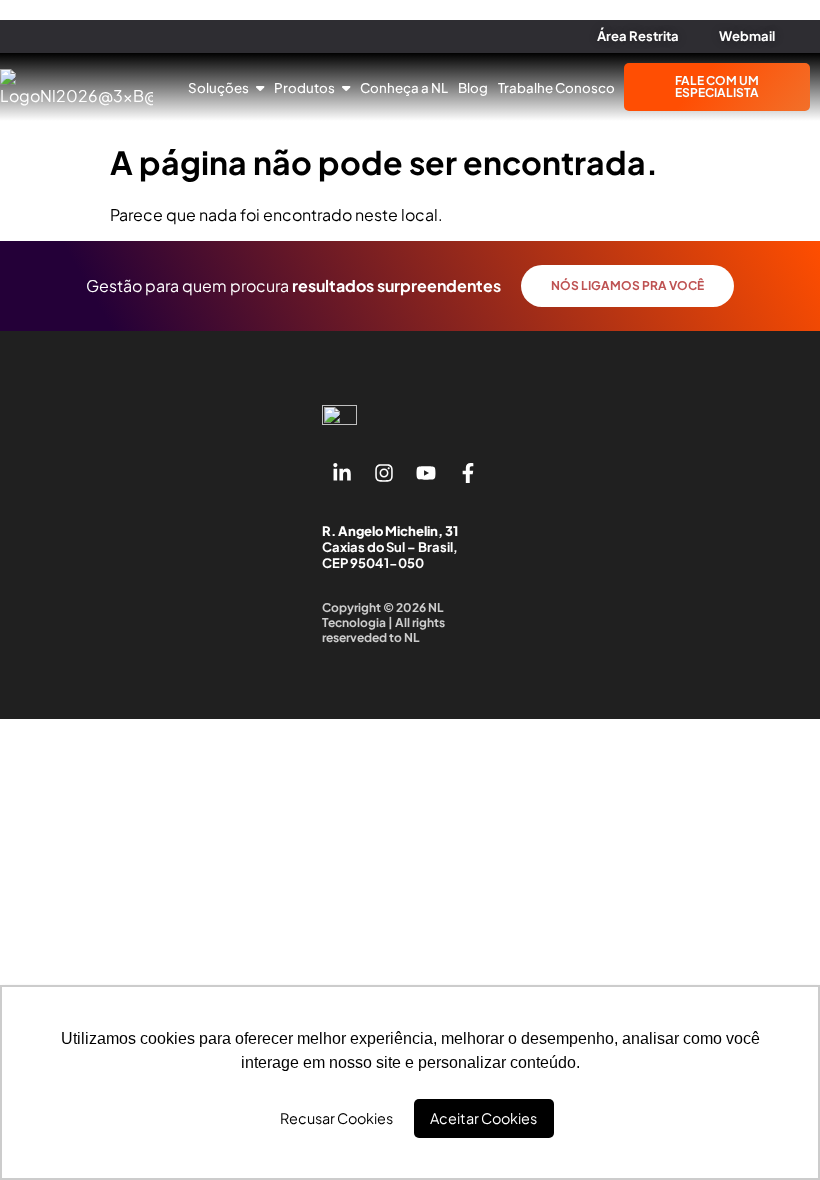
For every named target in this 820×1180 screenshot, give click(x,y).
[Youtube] (426, 473)
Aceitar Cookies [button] (483, 1118)
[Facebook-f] (468, 473)
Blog (473, 87)
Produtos (305, 87)
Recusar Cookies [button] (336, 1118)
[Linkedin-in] (342, 473)
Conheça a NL (404, 87)
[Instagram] (384, 473)
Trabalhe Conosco (556, 87)
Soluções (219, 87)
